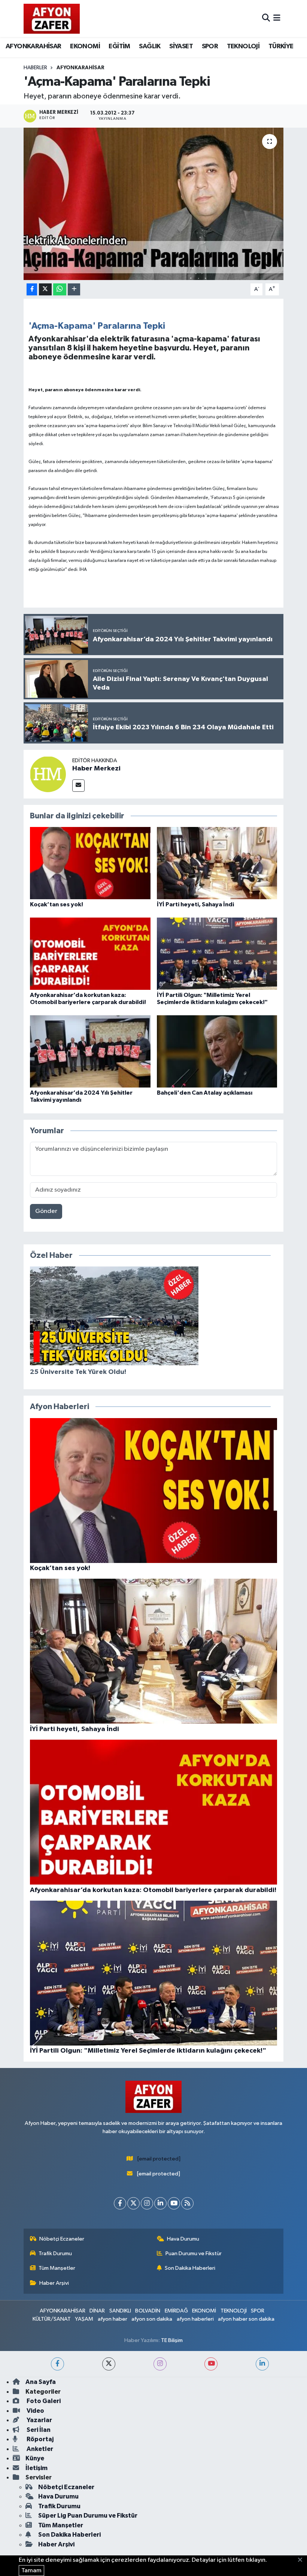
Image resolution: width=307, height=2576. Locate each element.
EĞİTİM (119, 46)
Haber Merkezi (96, 769)
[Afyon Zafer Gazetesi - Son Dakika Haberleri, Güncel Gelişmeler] (52, 19)
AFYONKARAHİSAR (34, 46)
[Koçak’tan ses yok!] (90, 863)
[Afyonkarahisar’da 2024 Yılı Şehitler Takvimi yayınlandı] (90, 1051)
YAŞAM (84, 2319)
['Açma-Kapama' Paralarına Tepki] (154, 204)
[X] (133, 2203)
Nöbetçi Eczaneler (62, 2239)
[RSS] (187, 2203)
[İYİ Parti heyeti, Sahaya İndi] (217, 863)
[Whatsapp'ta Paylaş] (60, 290)
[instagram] (160, 2364)
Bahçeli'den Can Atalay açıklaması (205, 1093)
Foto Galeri (43, 2401)
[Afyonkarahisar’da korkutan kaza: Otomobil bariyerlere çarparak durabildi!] (90, 954)
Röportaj (39, 2439)
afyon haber (113, 2319)
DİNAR (97, 2311)
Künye (35, 2458)
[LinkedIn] (160, 2203)
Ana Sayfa (41, 2382)
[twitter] (109, 2364)
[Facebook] (120, 2203)
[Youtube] (174, 2203)
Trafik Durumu (55, 2253)
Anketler (39, 2449)
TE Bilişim (172, 2340)
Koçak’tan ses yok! (57, 904)
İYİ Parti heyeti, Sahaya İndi (195, 904)
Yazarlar (39, 2420)
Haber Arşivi (54, 2283)
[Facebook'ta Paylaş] (32, 290)
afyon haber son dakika (246, 2319)
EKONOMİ (85, 46)
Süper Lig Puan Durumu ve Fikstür (88, 2516)
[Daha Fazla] (74, 290)
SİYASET (181, 46)
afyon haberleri (195, 2319)
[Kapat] (302, 2560)
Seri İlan (38, 2430)
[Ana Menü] (277, 19)
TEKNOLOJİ (243, 46)
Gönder (46, 1211)
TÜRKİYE (281, 46)
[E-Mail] (78, 786)
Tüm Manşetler (57, 2268)
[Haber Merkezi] (48, 774)
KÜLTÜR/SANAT (52, 2319)
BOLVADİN (148, 2311)
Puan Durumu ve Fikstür (194, 2253)
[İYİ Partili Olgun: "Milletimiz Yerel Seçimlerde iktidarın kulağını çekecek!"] (217, 954)
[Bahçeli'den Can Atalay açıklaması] (217, 1051)
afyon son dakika (152, 2319)
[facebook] (57, 2364)
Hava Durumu (183, 2239)
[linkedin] (262, 2364)
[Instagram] (147, 2203)
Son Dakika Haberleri (190, 2268)
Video (35, 2411)
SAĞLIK (150, 46)
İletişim (37, 2468)
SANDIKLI (120, 2311)
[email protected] (159, 2159)
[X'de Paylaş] (45, 290)
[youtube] (211, 2364)
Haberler (35, 68)
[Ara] (266, 19)
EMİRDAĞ (176, 2311)
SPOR (210, 46)
